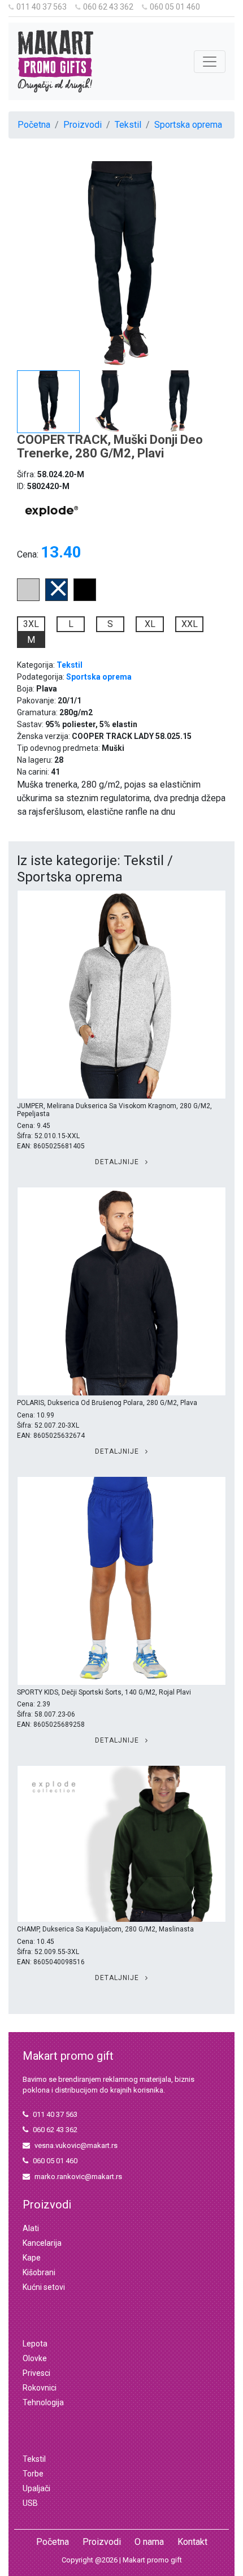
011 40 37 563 (42, 7)
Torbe (33, 2474)
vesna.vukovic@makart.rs (76, 2145)
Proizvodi (83, 125)
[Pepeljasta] (28, 598)
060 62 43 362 (108, 7)
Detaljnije (118, 1162)
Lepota (35, 2344)
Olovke (35, 2358)
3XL (31, 624)
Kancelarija (42, 2243)
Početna (34, 125)
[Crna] (85, 598)
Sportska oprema (188, 125)
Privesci (36, 2373)
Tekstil (128, 125)
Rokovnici (40, 2388)
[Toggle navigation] (210, 62)
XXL (190, 624)
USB (30, 2503)
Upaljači (36, 2488)
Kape (32, 2258)
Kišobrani (39, 2272)
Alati (31, 2228)
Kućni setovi (44, 2287)
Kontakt (192, 2542)
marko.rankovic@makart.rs (78, 2177)
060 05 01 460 (175, 7)
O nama (149, 2542)
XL (150, 624)
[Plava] (57, 598)
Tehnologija (43, 2402)
